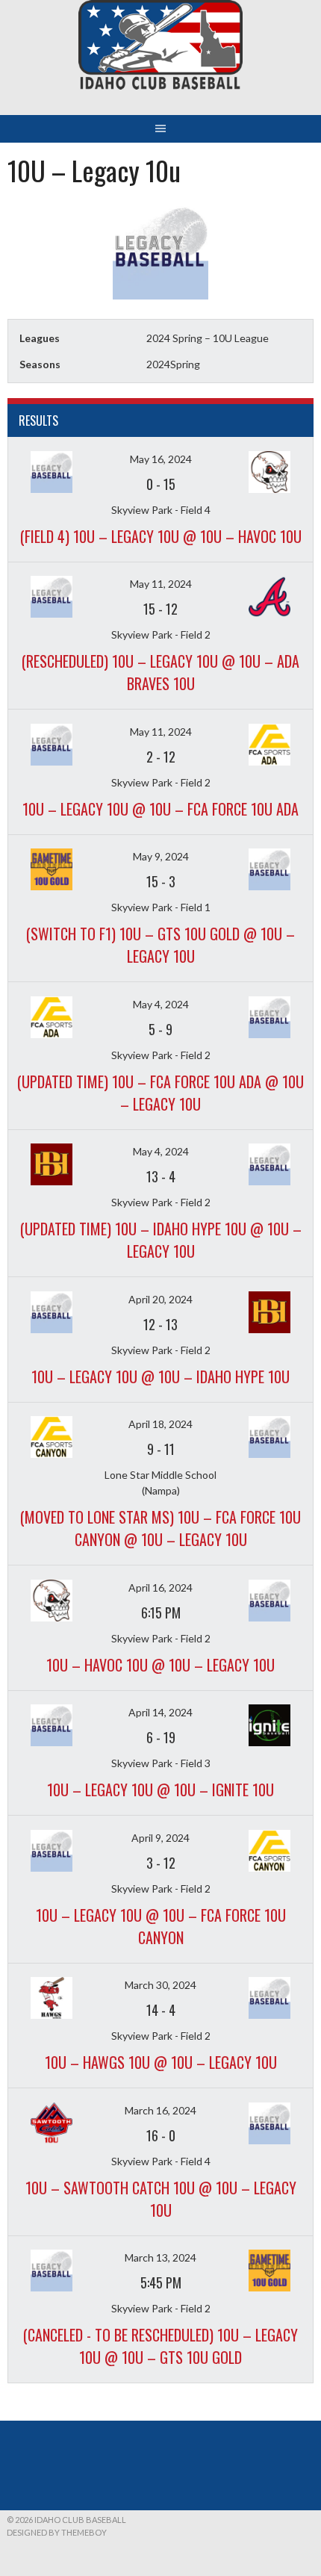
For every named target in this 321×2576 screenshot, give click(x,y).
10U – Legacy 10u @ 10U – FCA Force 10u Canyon (161, 1926)
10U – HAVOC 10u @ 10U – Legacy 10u (160, 1665)
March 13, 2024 (160, 2257)
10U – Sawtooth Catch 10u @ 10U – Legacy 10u (161, 2199)
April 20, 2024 (160, 1299)
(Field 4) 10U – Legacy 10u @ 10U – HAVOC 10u (161, 536)
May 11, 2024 (161, 584)
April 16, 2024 (160, 1588)
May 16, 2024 (161, 459)
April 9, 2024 (160, 1838)
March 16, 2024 (160, 2110)
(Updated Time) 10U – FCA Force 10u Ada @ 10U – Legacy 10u (160, 1093)
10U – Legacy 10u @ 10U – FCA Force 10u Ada (160, 809)
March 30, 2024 (160, 1985)
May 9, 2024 (161, 856)
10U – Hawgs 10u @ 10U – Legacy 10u (161, 2062)
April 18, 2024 (160, 1424)
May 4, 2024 (161, 1004)
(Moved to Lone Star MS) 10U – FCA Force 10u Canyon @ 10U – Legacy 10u (160, 1528)
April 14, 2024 (160, 1712)
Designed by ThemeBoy (57, 2532)
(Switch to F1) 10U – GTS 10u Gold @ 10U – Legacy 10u (160, 945)
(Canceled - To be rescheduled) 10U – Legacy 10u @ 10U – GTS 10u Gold (160, 2346)
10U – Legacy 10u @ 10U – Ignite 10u (160, 1790)
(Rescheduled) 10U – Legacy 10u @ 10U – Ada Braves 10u (160, 672)
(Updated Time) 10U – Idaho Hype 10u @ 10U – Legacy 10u (161, 1240)
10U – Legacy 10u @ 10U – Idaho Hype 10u (160, 1377)
